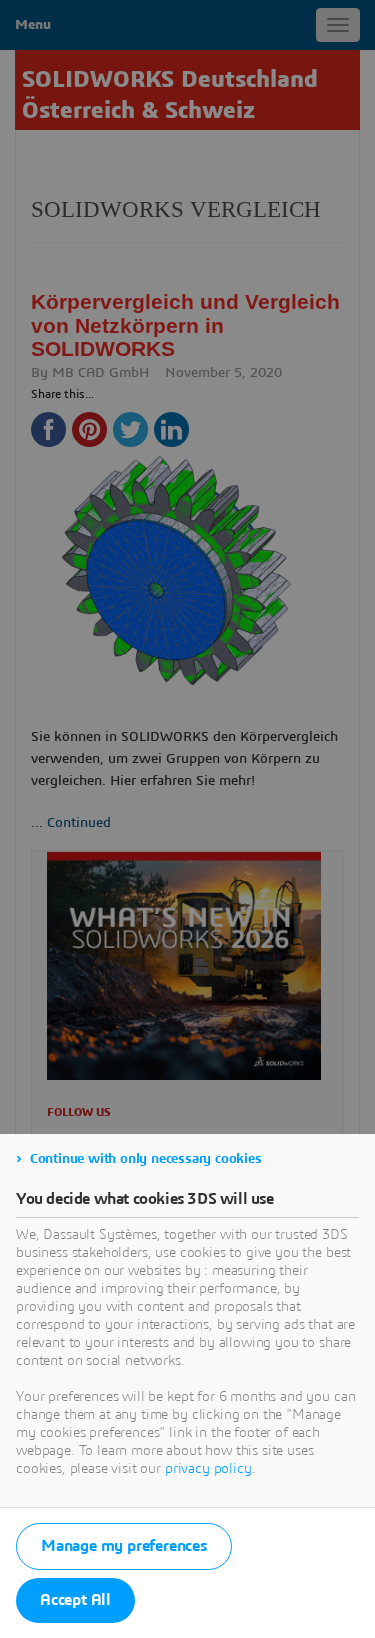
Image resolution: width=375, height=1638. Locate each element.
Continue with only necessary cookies (146, 1159)
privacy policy (208, 1469)
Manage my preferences (124, 1546)
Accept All (75, 1600)
